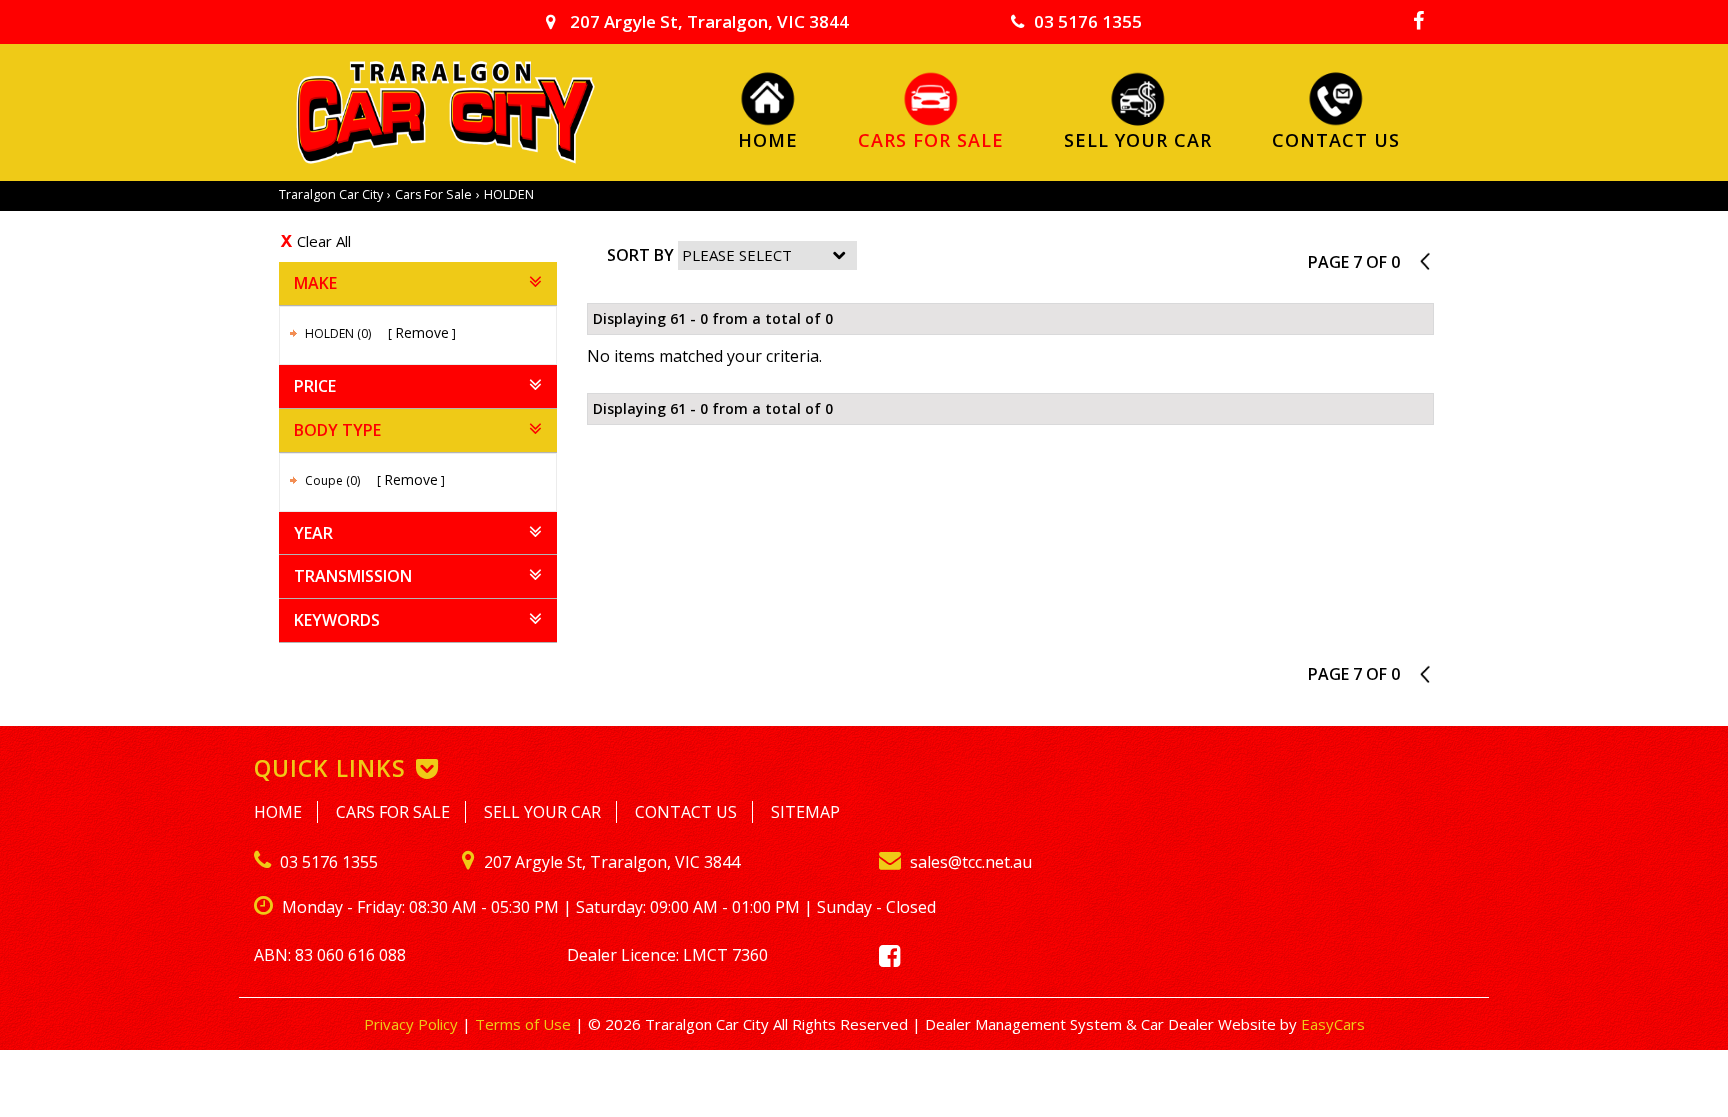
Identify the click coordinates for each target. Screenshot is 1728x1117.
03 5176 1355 (1088, 21)
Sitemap (805, 812)
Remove (422, 332)
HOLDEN (509, 194)
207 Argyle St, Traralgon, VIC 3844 (707, 21)
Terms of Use (525, 1024)
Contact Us (1336, 139)
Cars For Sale (931, 139)
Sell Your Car (1138, 139)
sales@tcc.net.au (969, 862)
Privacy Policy (413, 1024)
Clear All (324, 241)
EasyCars (1333, 1024)
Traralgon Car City (331, 194)
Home (768, 139)
